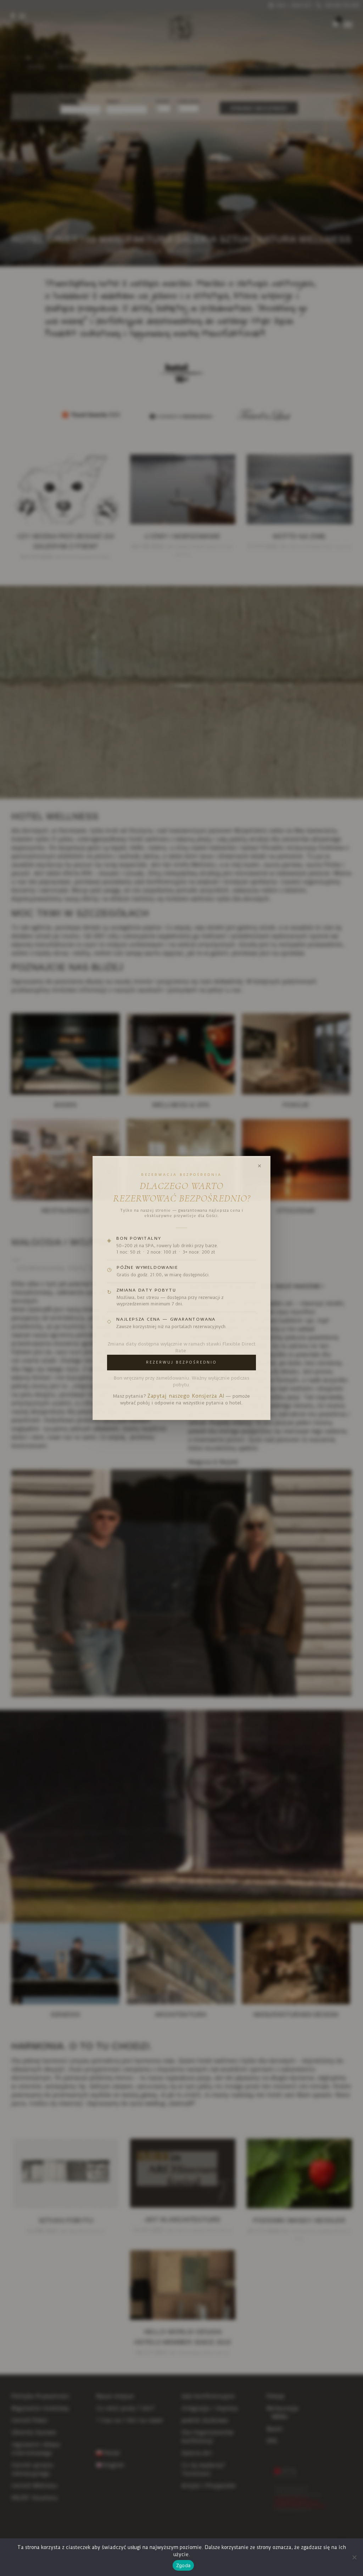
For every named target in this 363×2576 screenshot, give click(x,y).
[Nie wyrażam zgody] (354, 2557)
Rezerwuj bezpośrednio (181, 1362)
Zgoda (183, 2565)
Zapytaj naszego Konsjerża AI (186, 1396)
